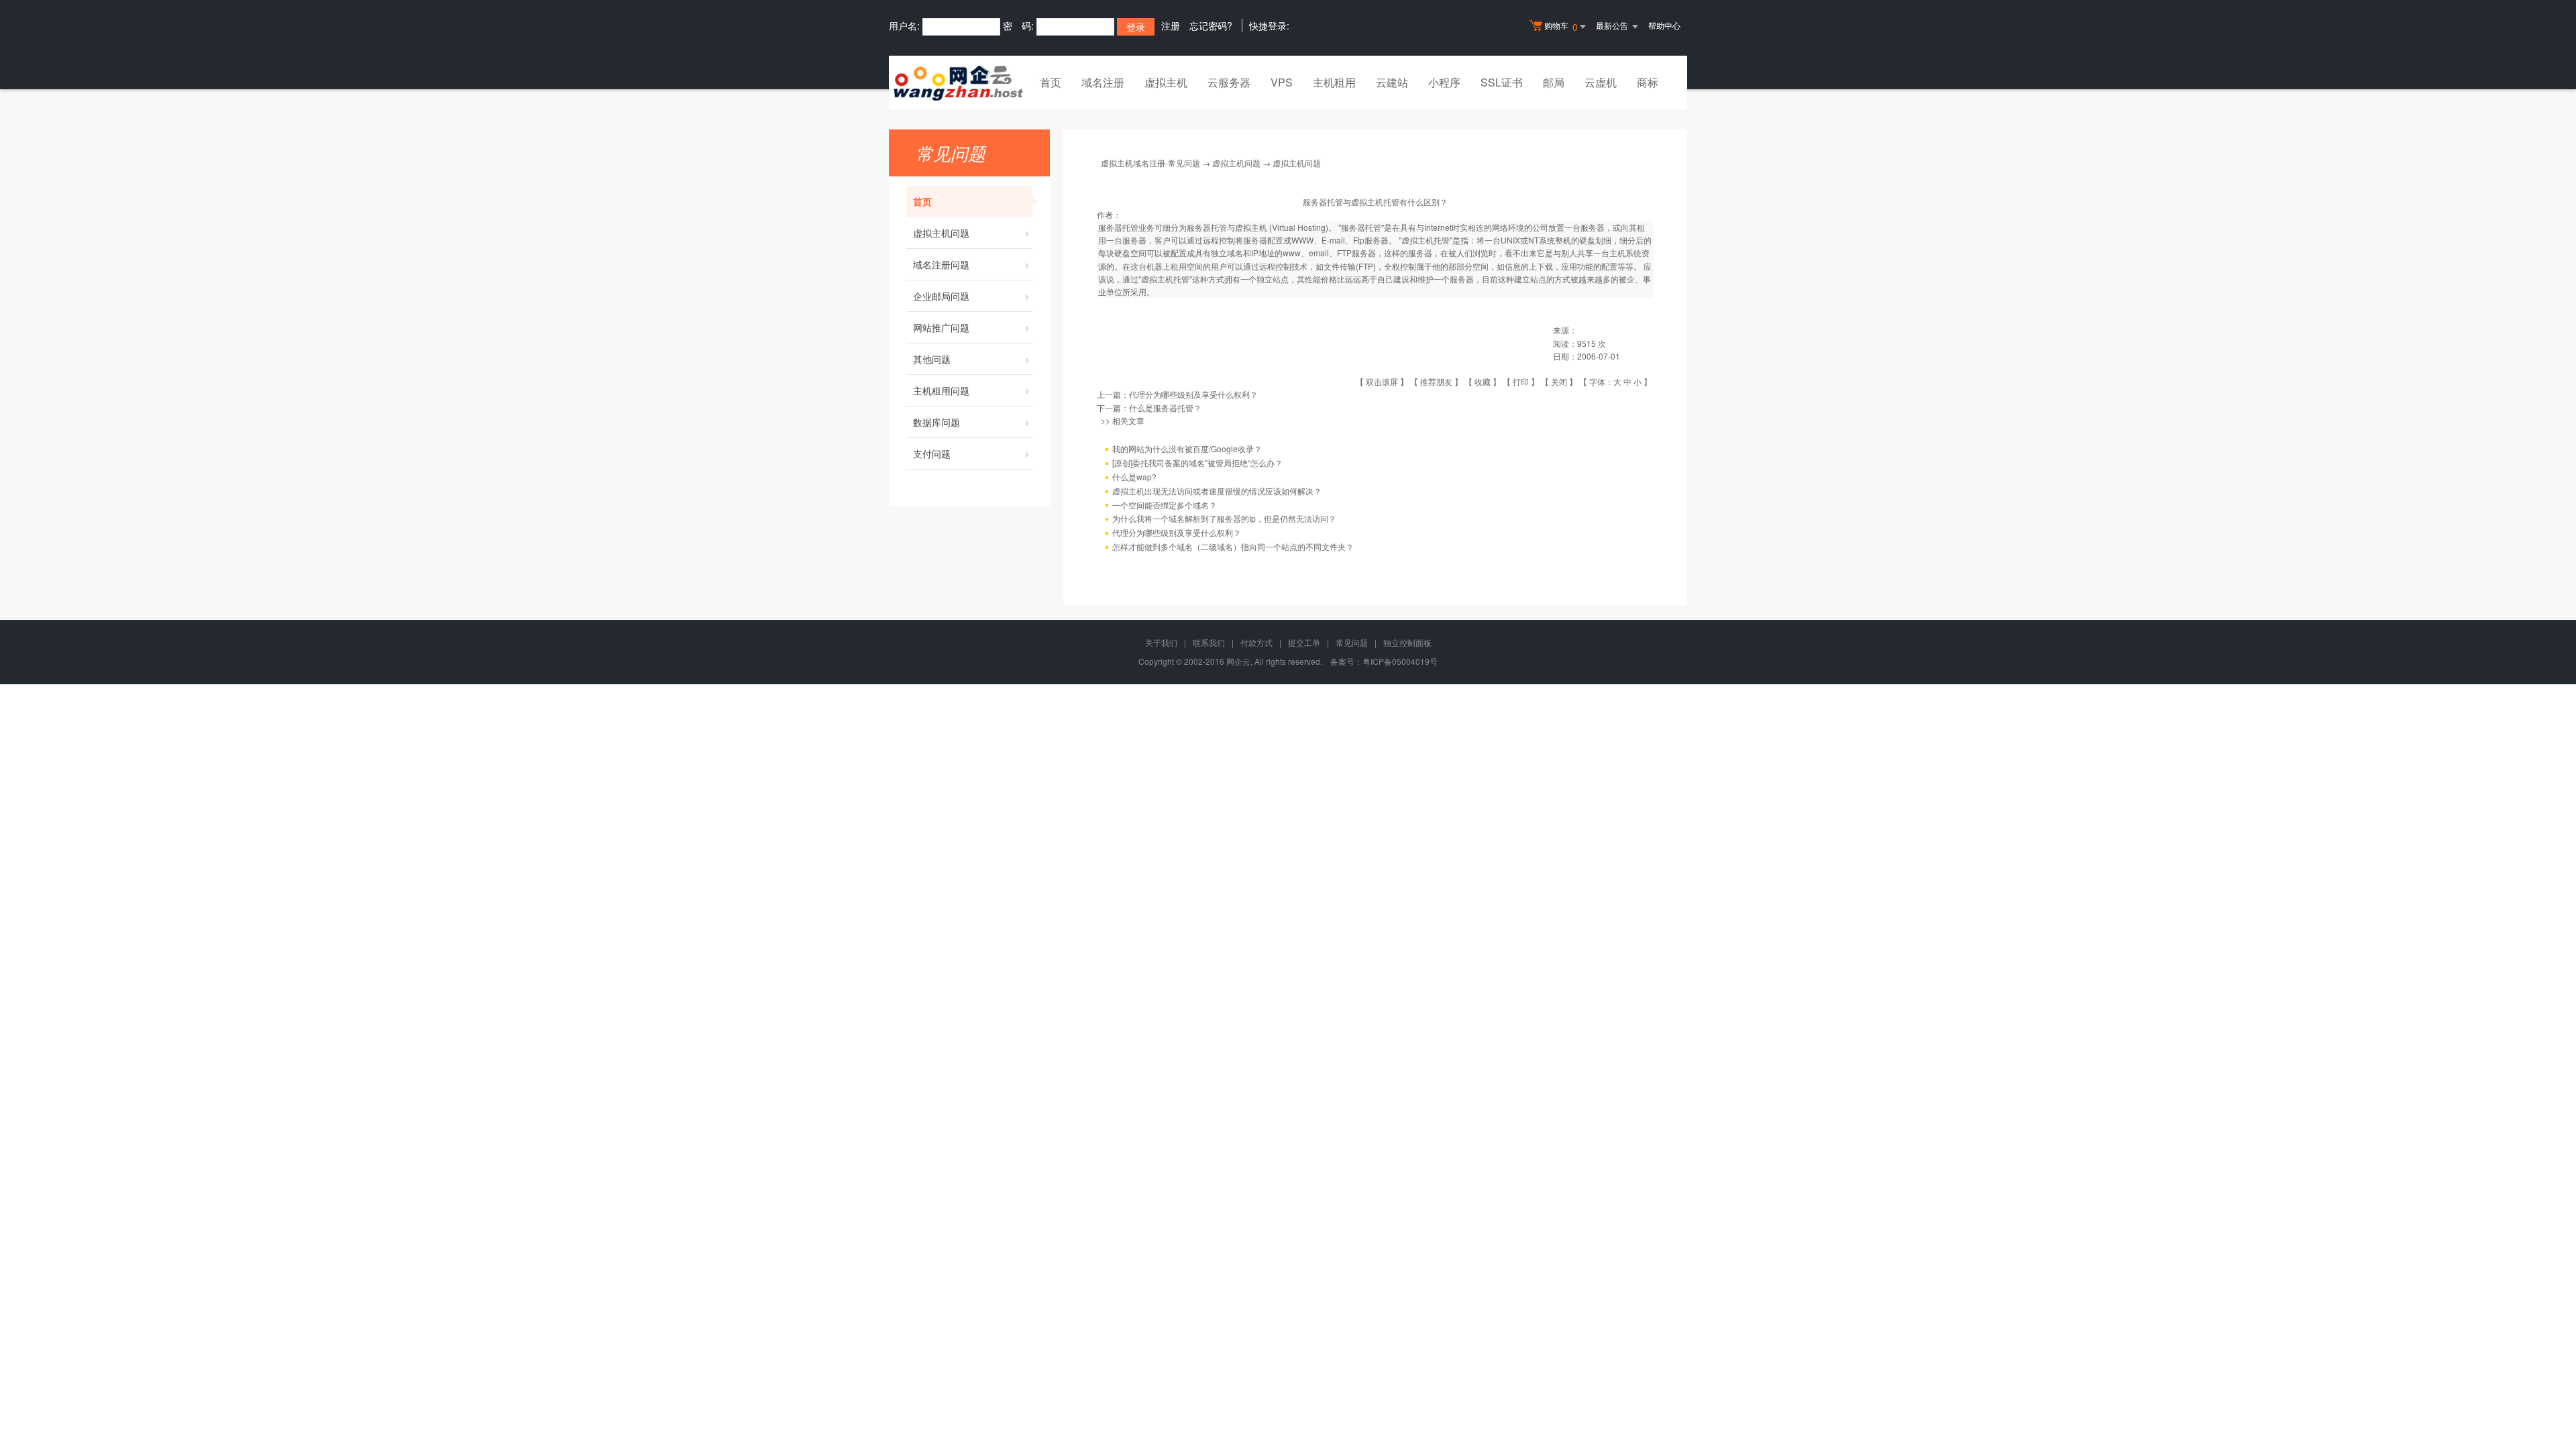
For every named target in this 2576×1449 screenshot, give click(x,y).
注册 (1171, 25)
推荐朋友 (1436, 381)
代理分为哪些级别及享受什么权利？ (1193, 394)
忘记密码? (1211, 25)
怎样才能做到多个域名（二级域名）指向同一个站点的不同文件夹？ (1233, 546)
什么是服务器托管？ (1165, 408)
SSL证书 (1502, 82)
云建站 (1392, 82)
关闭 (1559, 381)
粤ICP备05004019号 (1400, 661)
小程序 (1444, 82)
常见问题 (1352, 642)
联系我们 (1209, 642)
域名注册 (1103, 82)
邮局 (1554, 82)
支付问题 (932, 453)
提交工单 (1304, 642)
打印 (1521, 381)
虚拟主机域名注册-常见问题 (1150, 163)
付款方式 (1256, 642)
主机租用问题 (941, 390)
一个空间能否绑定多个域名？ (1165, 505)
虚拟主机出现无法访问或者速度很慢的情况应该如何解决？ (1217, 491)
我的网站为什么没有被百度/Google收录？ (1187, 448)
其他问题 (932, 359)
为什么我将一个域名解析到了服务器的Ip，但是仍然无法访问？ (1224, 518)
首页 (1051, 82)
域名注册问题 (941, 264)
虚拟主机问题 (941, 233)
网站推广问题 (941, 327)
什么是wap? (1134, 477)
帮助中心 (1664, 25)
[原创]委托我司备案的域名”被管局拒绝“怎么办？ (1197, 463)
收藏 (1483, 381)
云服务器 (1229, 82)
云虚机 (1601, 82)
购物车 (1561, 26)
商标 (1648, 82)
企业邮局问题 (941, 296)
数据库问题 (936, 422)
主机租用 (1334, 82)
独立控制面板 (1407, 642)
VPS (1282, 82)
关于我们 (1161, 642)
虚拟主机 (1166, 82)
